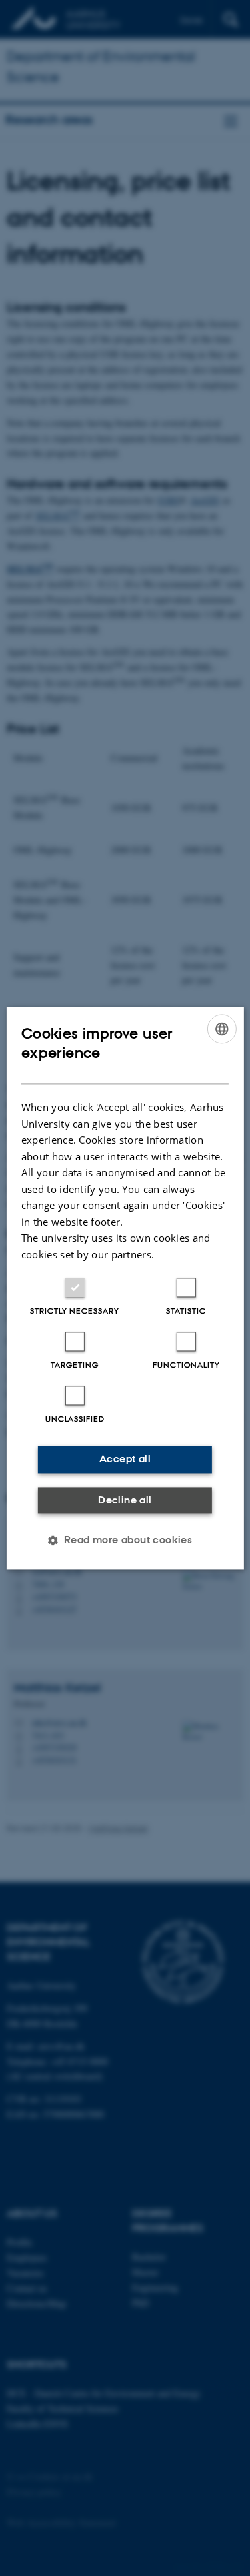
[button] (125, 1540)
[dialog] (125, 1288)
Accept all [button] (125, 1459)
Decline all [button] (125, 1500)
